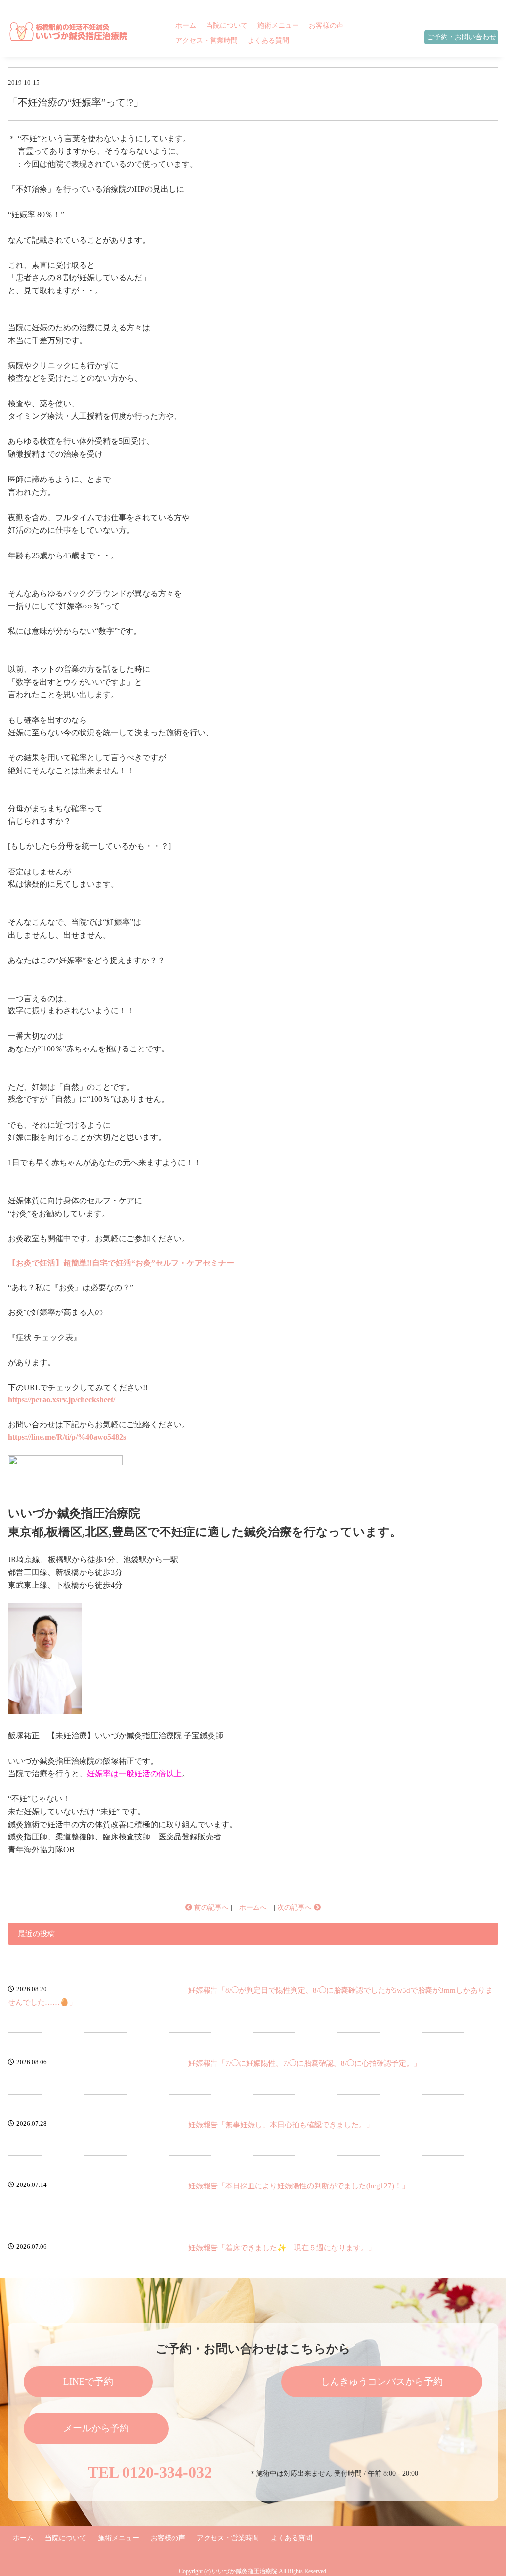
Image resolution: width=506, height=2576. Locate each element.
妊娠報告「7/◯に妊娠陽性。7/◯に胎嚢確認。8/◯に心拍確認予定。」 (305, 2063)
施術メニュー (278, 25)
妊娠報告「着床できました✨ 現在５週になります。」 (282, 2248)
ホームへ (253, 1907)
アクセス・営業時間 (207, 40)
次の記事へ (295, 1907)
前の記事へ (211, 1907)
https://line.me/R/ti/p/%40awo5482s (67, 1437)
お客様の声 (326, 25)
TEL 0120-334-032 (150, 2472)
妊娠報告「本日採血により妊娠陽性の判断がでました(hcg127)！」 (299, 2186)
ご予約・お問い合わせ (462, 37)
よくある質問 (268, 40)
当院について (227, 25)
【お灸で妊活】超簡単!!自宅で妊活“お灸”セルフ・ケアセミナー (121, 1263)
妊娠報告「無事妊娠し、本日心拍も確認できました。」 (281, 2125)
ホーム (186, 25)
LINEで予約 (88, 2381)
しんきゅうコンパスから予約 (382, 2381)
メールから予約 (96, 2428)
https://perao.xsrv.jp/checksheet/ (62, 1400)
